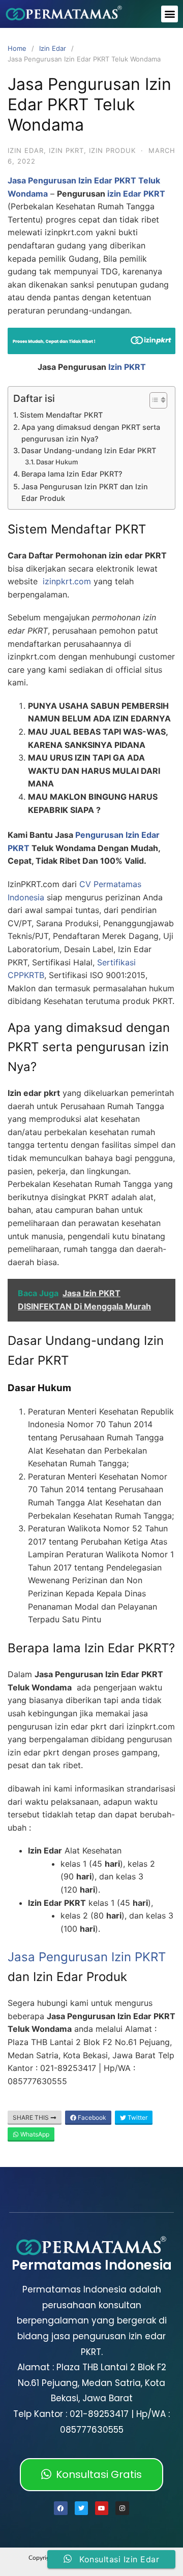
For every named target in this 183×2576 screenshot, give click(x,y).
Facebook (91, 2117)
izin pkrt (66, 150)
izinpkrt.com (67, 581)
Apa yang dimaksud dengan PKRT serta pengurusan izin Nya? (91, 433)
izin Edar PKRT (136, 194)
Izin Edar (53, 48)
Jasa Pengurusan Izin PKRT (87, 1957)
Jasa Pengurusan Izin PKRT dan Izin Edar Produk (85, 492)
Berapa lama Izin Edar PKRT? (72, 474)
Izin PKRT (127, 367)
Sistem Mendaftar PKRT (61, 415)
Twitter (137, 2117)
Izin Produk (112, 150)
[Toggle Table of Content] (153, 400)
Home (17, 48)
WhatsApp (34, 2134)
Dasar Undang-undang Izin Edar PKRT (89, 450)
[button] (170, 14)
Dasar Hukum (57, 462)
